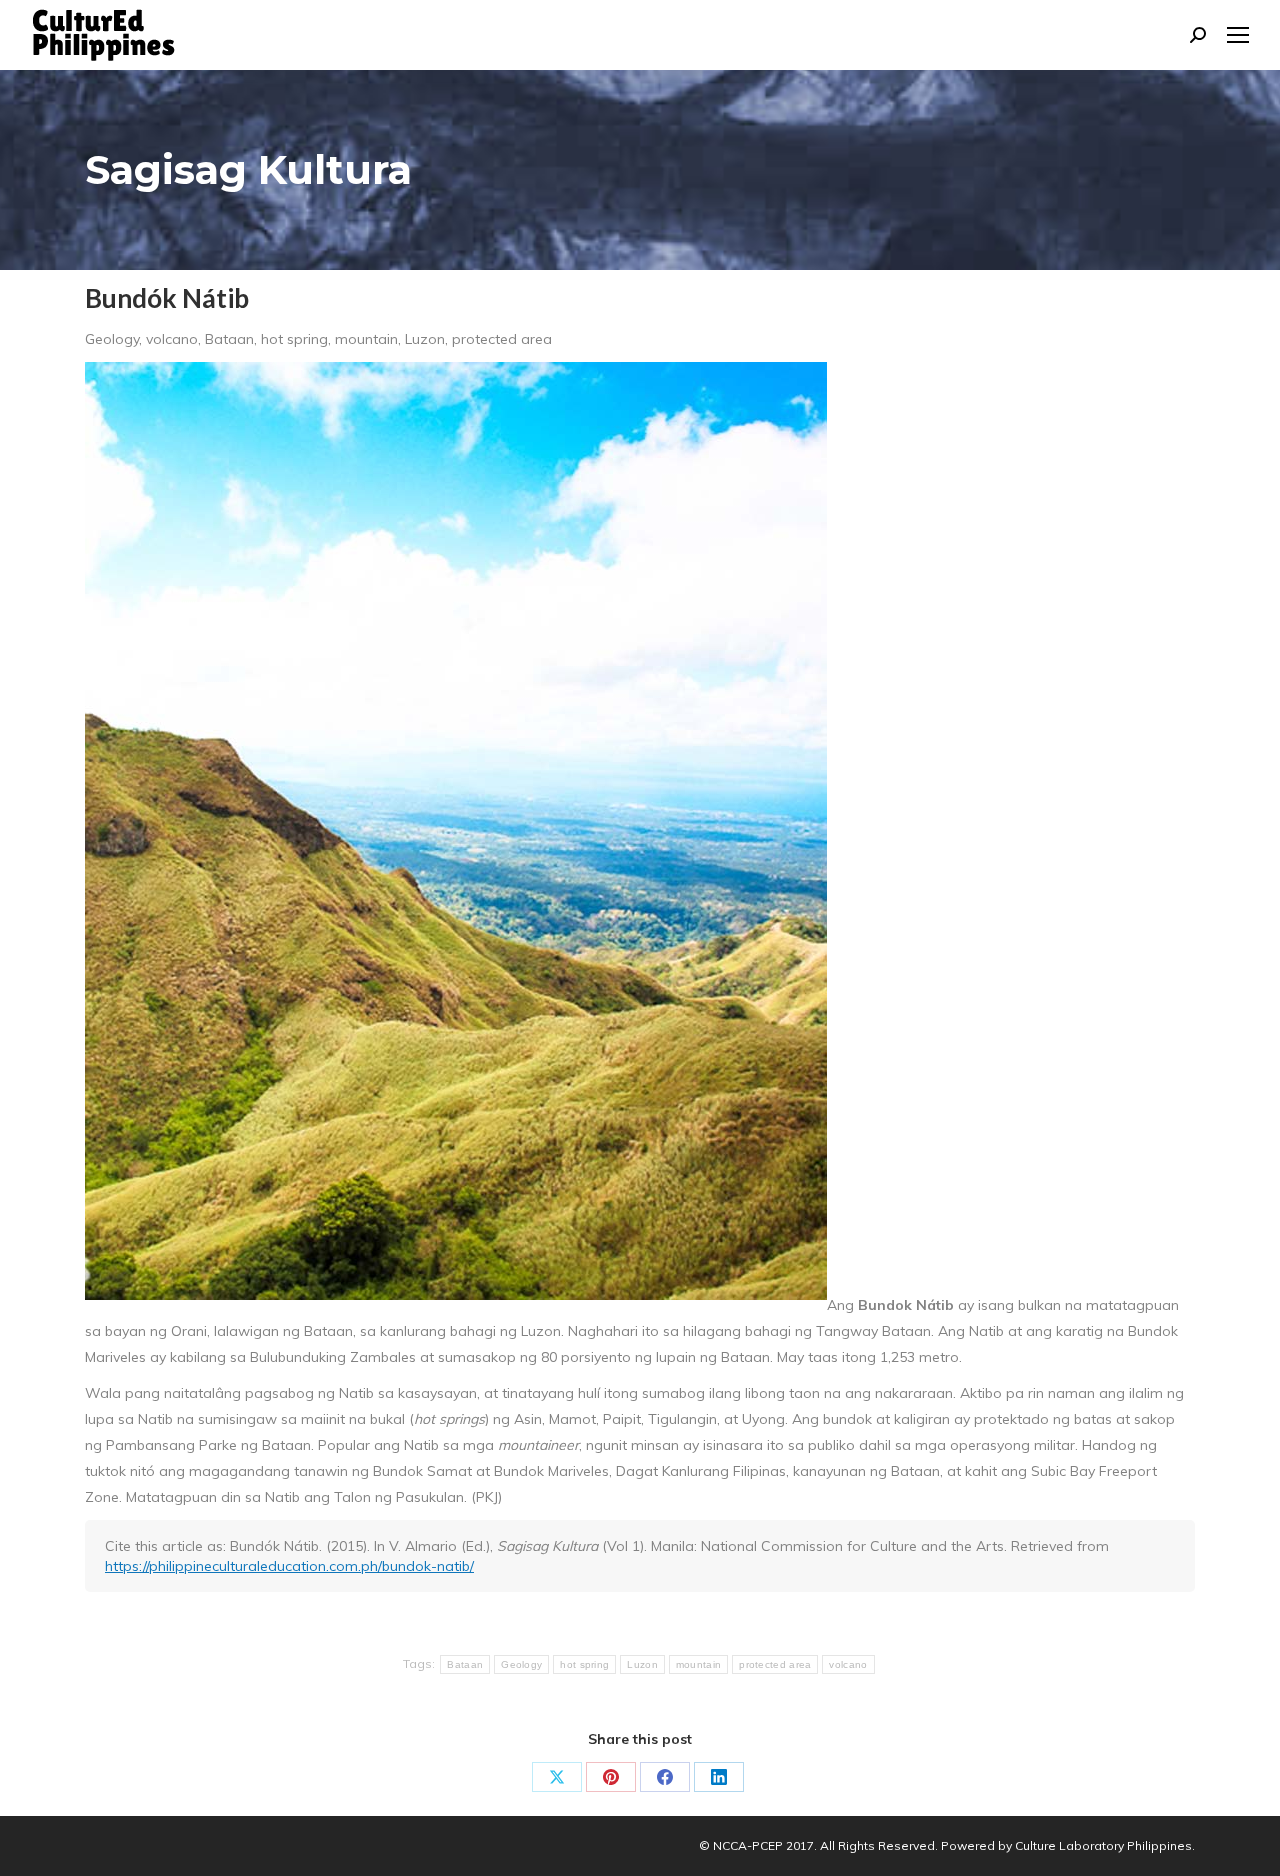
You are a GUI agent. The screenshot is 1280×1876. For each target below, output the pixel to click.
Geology (521, 1664)
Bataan (465, 1664)
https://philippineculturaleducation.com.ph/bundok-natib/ (289, 1566)
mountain (698, 1664)
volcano (848, 1664)
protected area (775, 1664)
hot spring (584, 1664)
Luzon (642, 1664)
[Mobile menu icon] (1238, 35)
